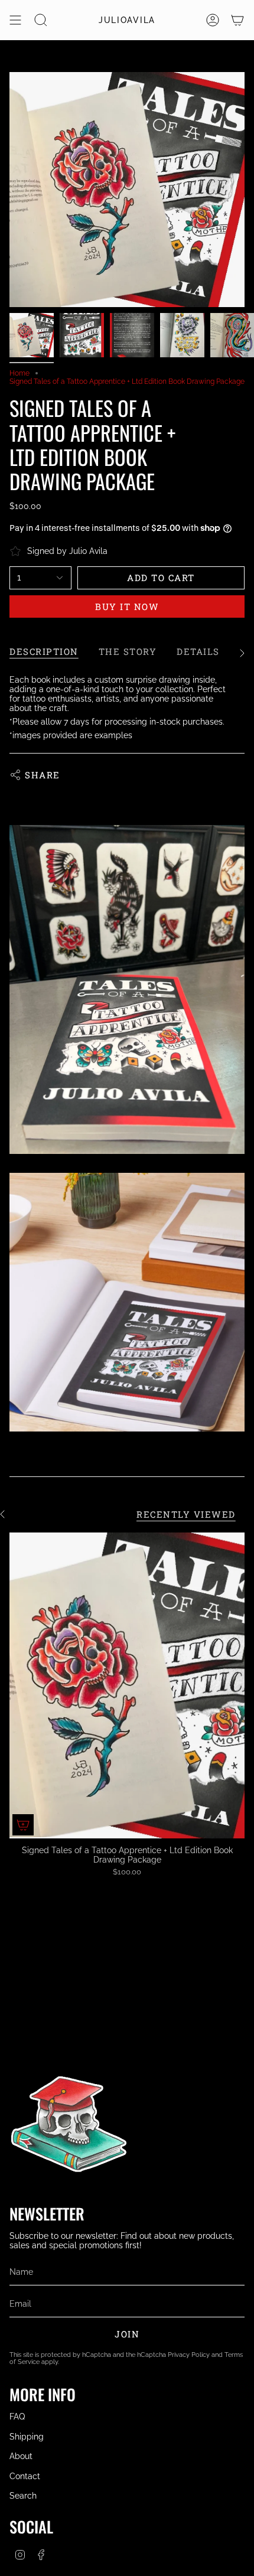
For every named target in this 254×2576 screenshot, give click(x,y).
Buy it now (127, 606)
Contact (25, 2476)
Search (23, 2496)
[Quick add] (23, 1825)
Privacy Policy (189, 2355)
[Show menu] (15, 20)
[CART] (237, 20)
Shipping (27, 2437)
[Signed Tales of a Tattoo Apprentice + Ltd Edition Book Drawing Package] (127, 1685)
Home (19, 373)
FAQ (17, 2417)
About (21, 2456)
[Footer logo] (69, 2127)
